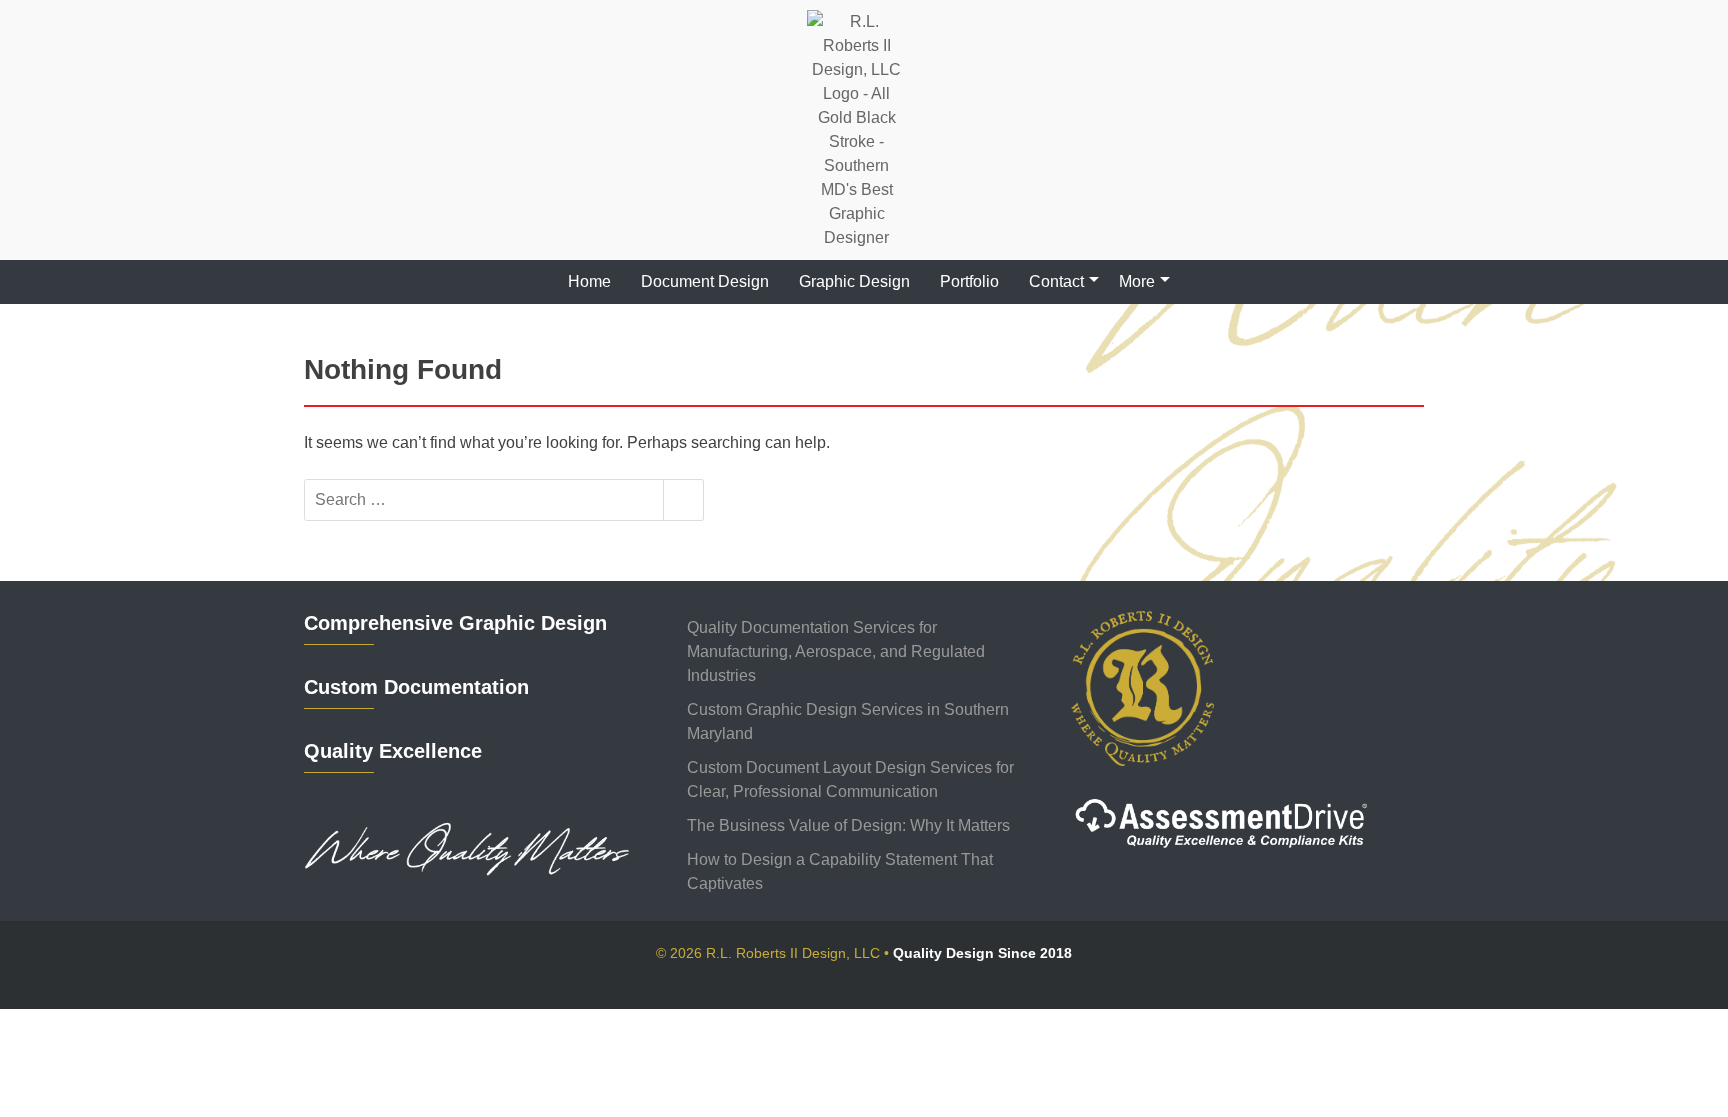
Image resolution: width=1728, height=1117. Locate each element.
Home (589, 281)
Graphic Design (854, 281)
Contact (1056, 281)
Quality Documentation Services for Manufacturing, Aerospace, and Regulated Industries (836, 651)
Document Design (705, 281)
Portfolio (969, 281)
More (1137, 281)
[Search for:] (484, 500)
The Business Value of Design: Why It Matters (848, 825)
